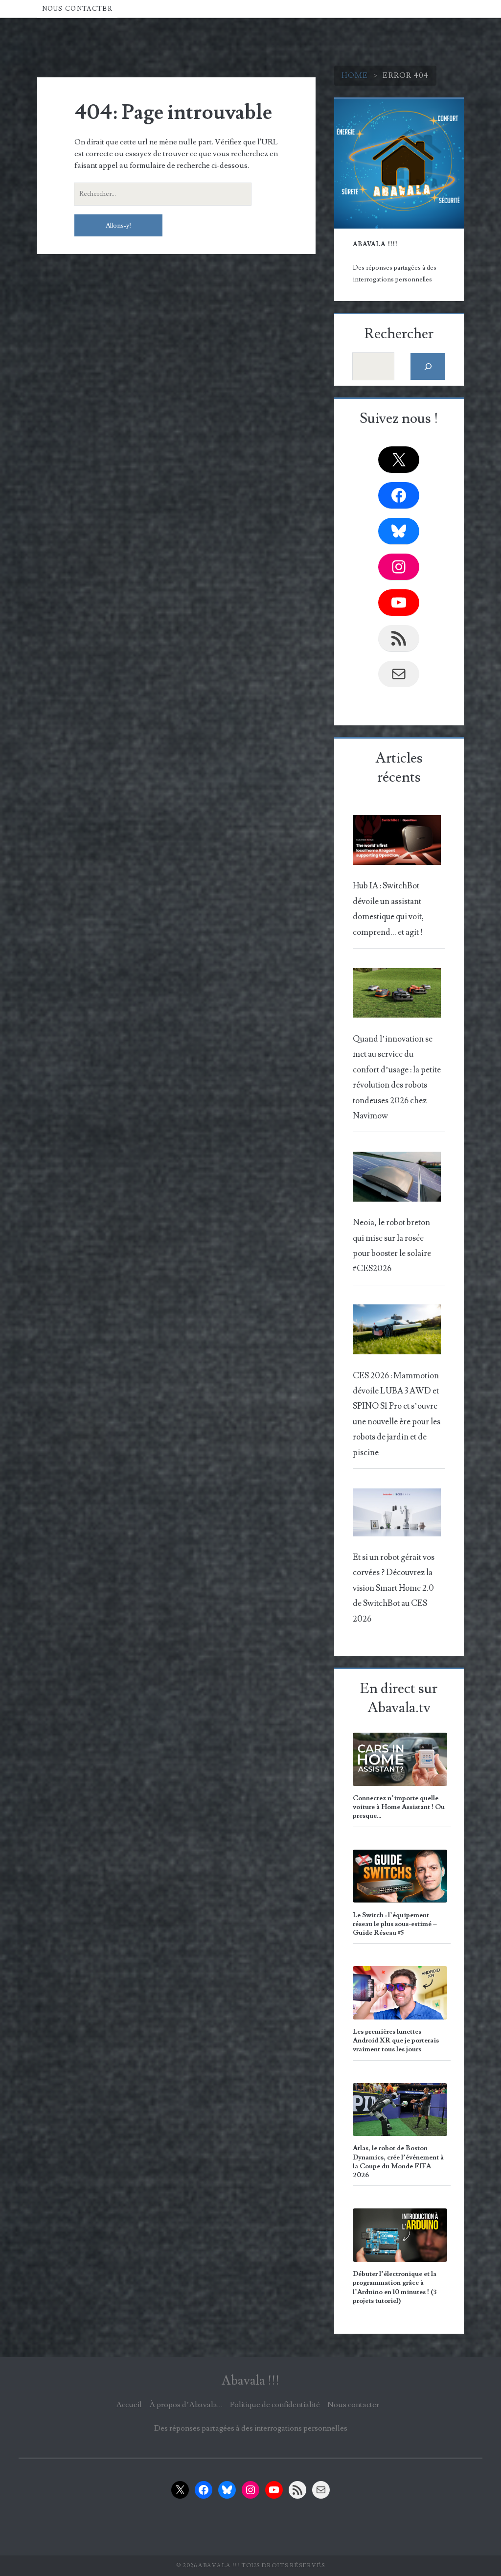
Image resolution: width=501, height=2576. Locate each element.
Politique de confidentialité (275, 2405)
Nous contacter (77, 9)
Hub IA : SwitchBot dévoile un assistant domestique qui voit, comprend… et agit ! (388, 909)
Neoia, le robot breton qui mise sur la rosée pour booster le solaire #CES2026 (392, 1246)
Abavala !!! (250, 2381)
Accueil (129, 2405)
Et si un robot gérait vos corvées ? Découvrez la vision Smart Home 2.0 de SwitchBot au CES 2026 (394, 1588)
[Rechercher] (428, 366)
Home (355, 75)
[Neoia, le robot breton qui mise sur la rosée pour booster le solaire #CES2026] (397, 1179)
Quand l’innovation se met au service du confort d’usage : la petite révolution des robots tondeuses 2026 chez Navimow (397, 1078)
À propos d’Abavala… (186, 2405)
